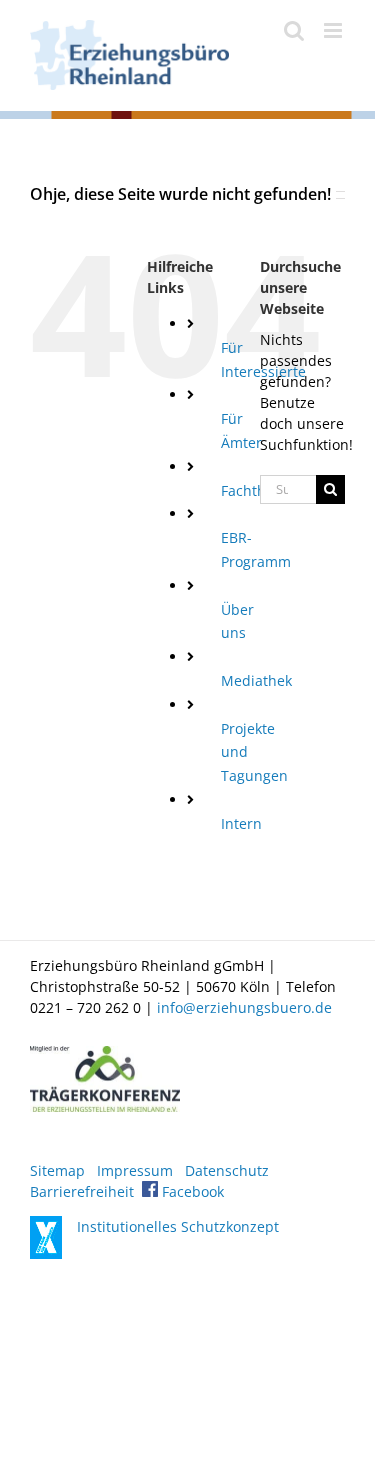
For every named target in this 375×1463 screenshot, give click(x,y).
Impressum (135, 1170)
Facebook (191, 1191)
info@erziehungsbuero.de (244, 1007)
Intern (241, 823)
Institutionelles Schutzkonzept (178, 1226)
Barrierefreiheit (82, 1191)
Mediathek (256, 680)
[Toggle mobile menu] (334, 30)
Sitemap (57, 1170)
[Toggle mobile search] (294, 30)
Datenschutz (227, 1170)
